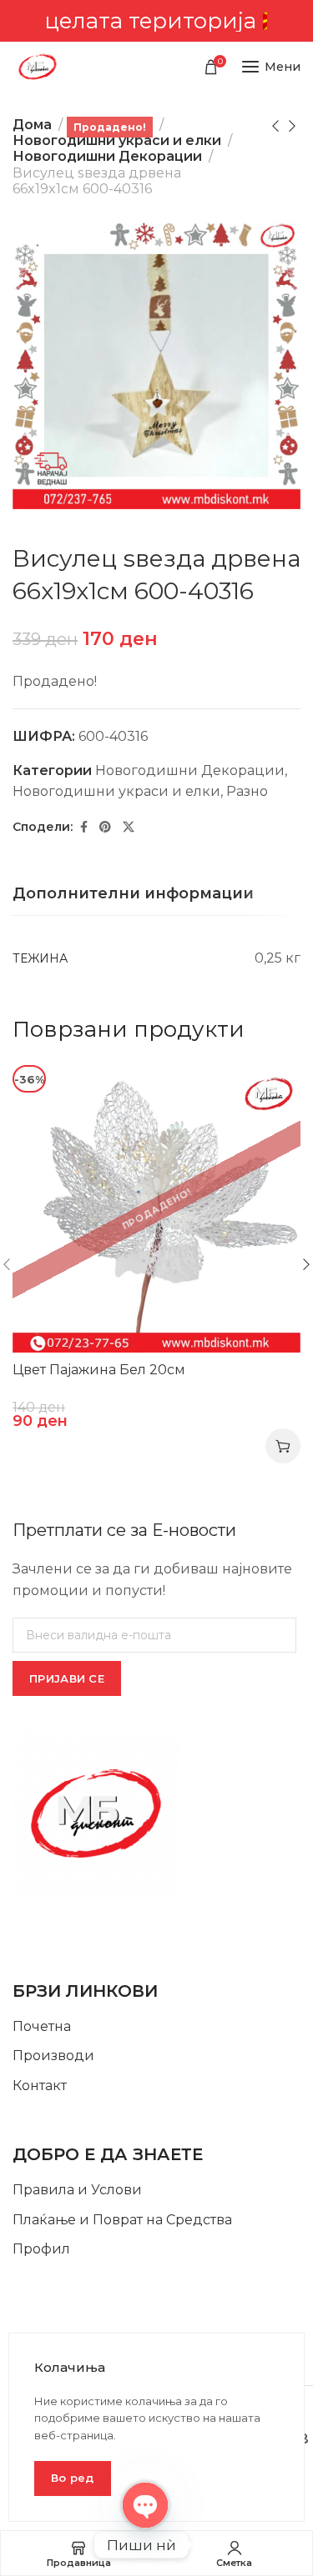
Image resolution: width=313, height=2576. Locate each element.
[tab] (133, 894)
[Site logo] (38, 67)
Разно (247, 791)
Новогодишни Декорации (107, 156)
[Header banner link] (156, 21)
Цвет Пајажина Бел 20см (99, 1370)
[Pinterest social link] (105, 827)
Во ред (73, 2478)
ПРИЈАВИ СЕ (67, 1678)
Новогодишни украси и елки (117, 140)
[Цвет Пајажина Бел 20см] (156, 1209)
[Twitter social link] (129, 827)
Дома (32, 125)
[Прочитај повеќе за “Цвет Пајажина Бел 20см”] (283, 1446)
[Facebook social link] (84, 827)
